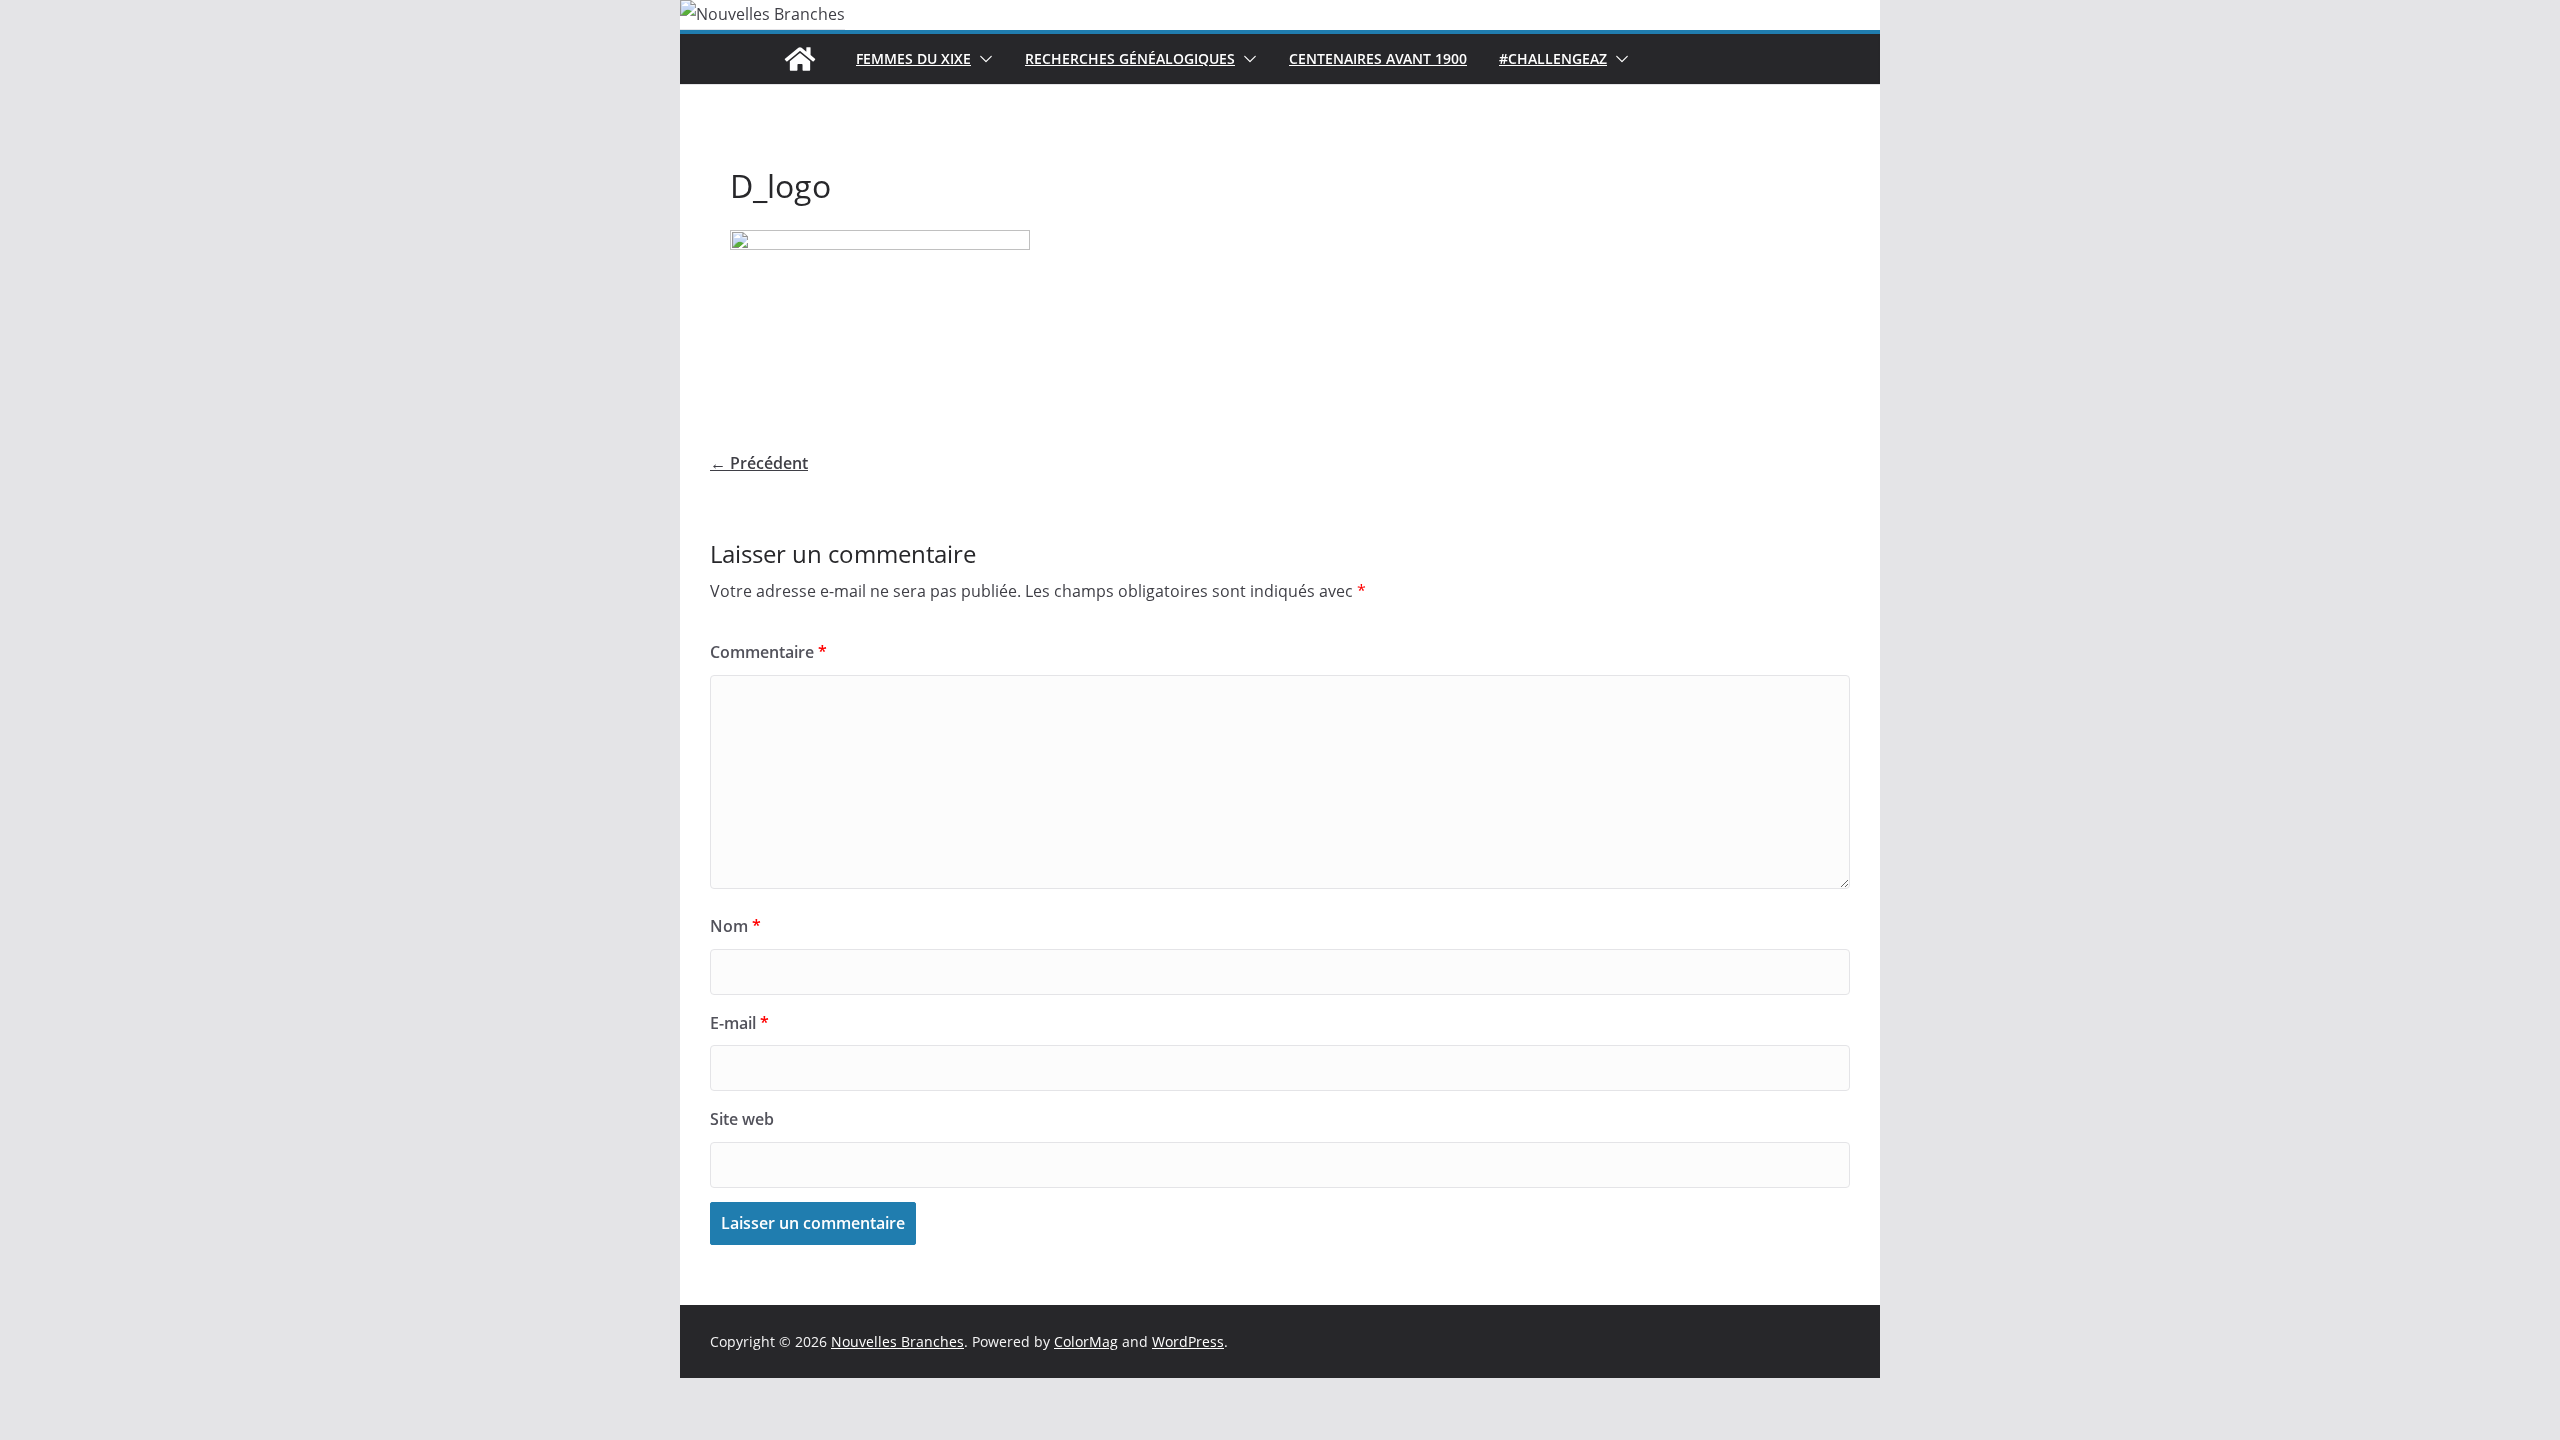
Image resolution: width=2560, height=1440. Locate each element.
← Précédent (759, 463)
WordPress (1188, 1341)
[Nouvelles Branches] (800, 59)
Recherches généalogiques (1130, 58)
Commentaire (768, 652)
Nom (735, 926)
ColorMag (1086, 1341)
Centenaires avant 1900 (1378, 58)
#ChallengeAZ (1553, 58)
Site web (742, 1119)
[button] (982, 59)
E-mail (739, 1023)
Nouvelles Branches (897, 1341)
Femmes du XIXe (913, 58)
